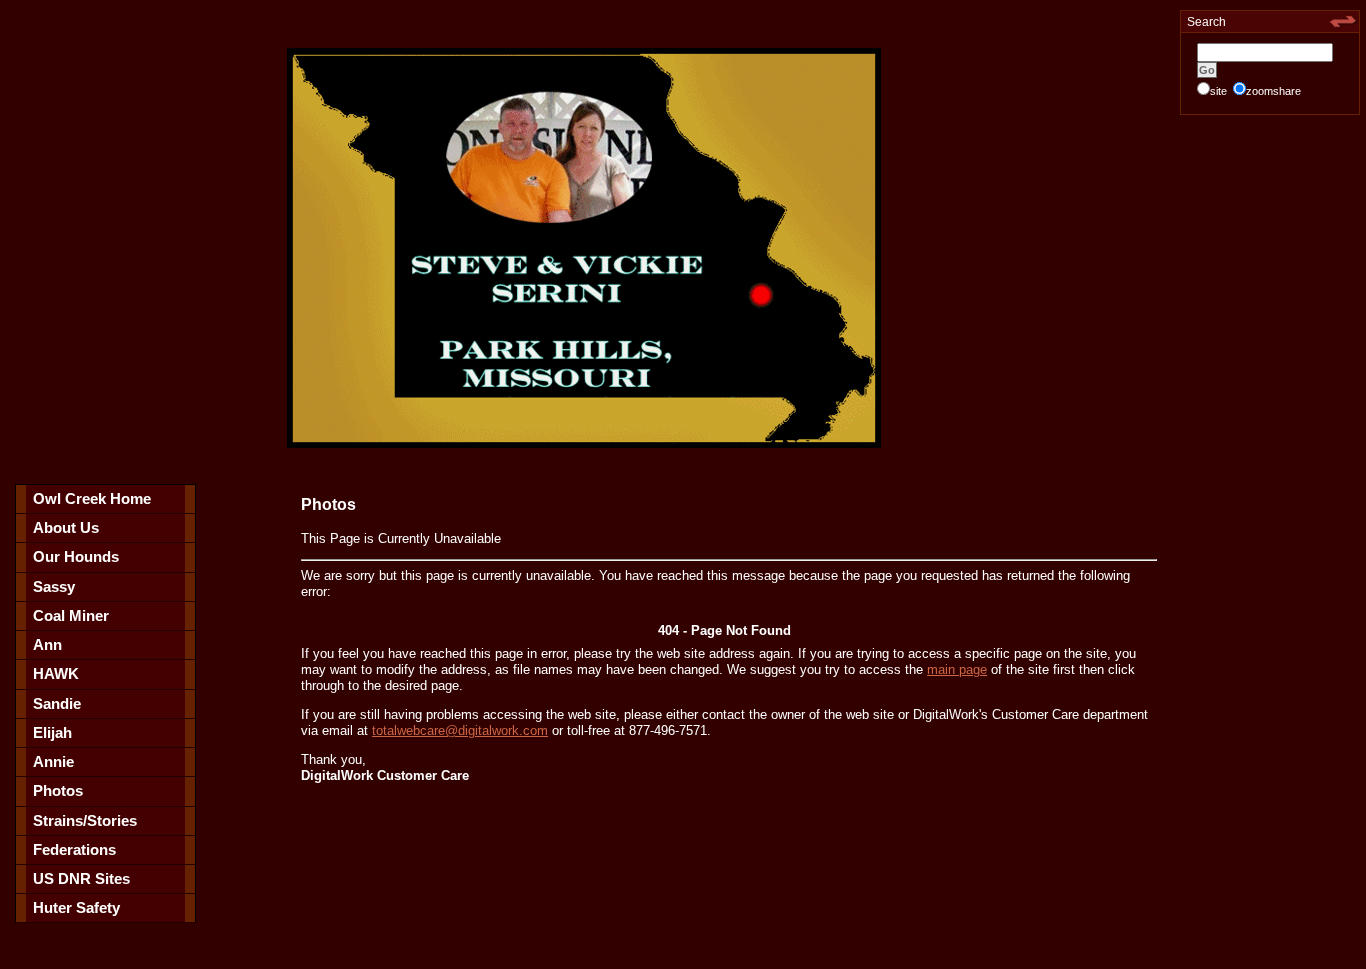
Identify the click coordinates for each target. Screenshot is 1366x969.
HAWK (56, 673)
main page (957, 669)
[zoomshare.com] (1343, 25)
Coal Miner (71, 615)
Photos (58, 790)
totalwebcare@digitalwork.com (460, 730)
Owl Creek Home (92, 498)
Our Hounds (76, 556)
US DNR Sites (81, 878)
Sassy (54, 586)
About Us (66, 527)
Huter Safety (76, 907)
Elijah (52, 732)
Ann (47, 644)
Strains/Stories (85, 820)
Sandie (57, 703)
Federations (74, 849)
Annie (53, 761)
